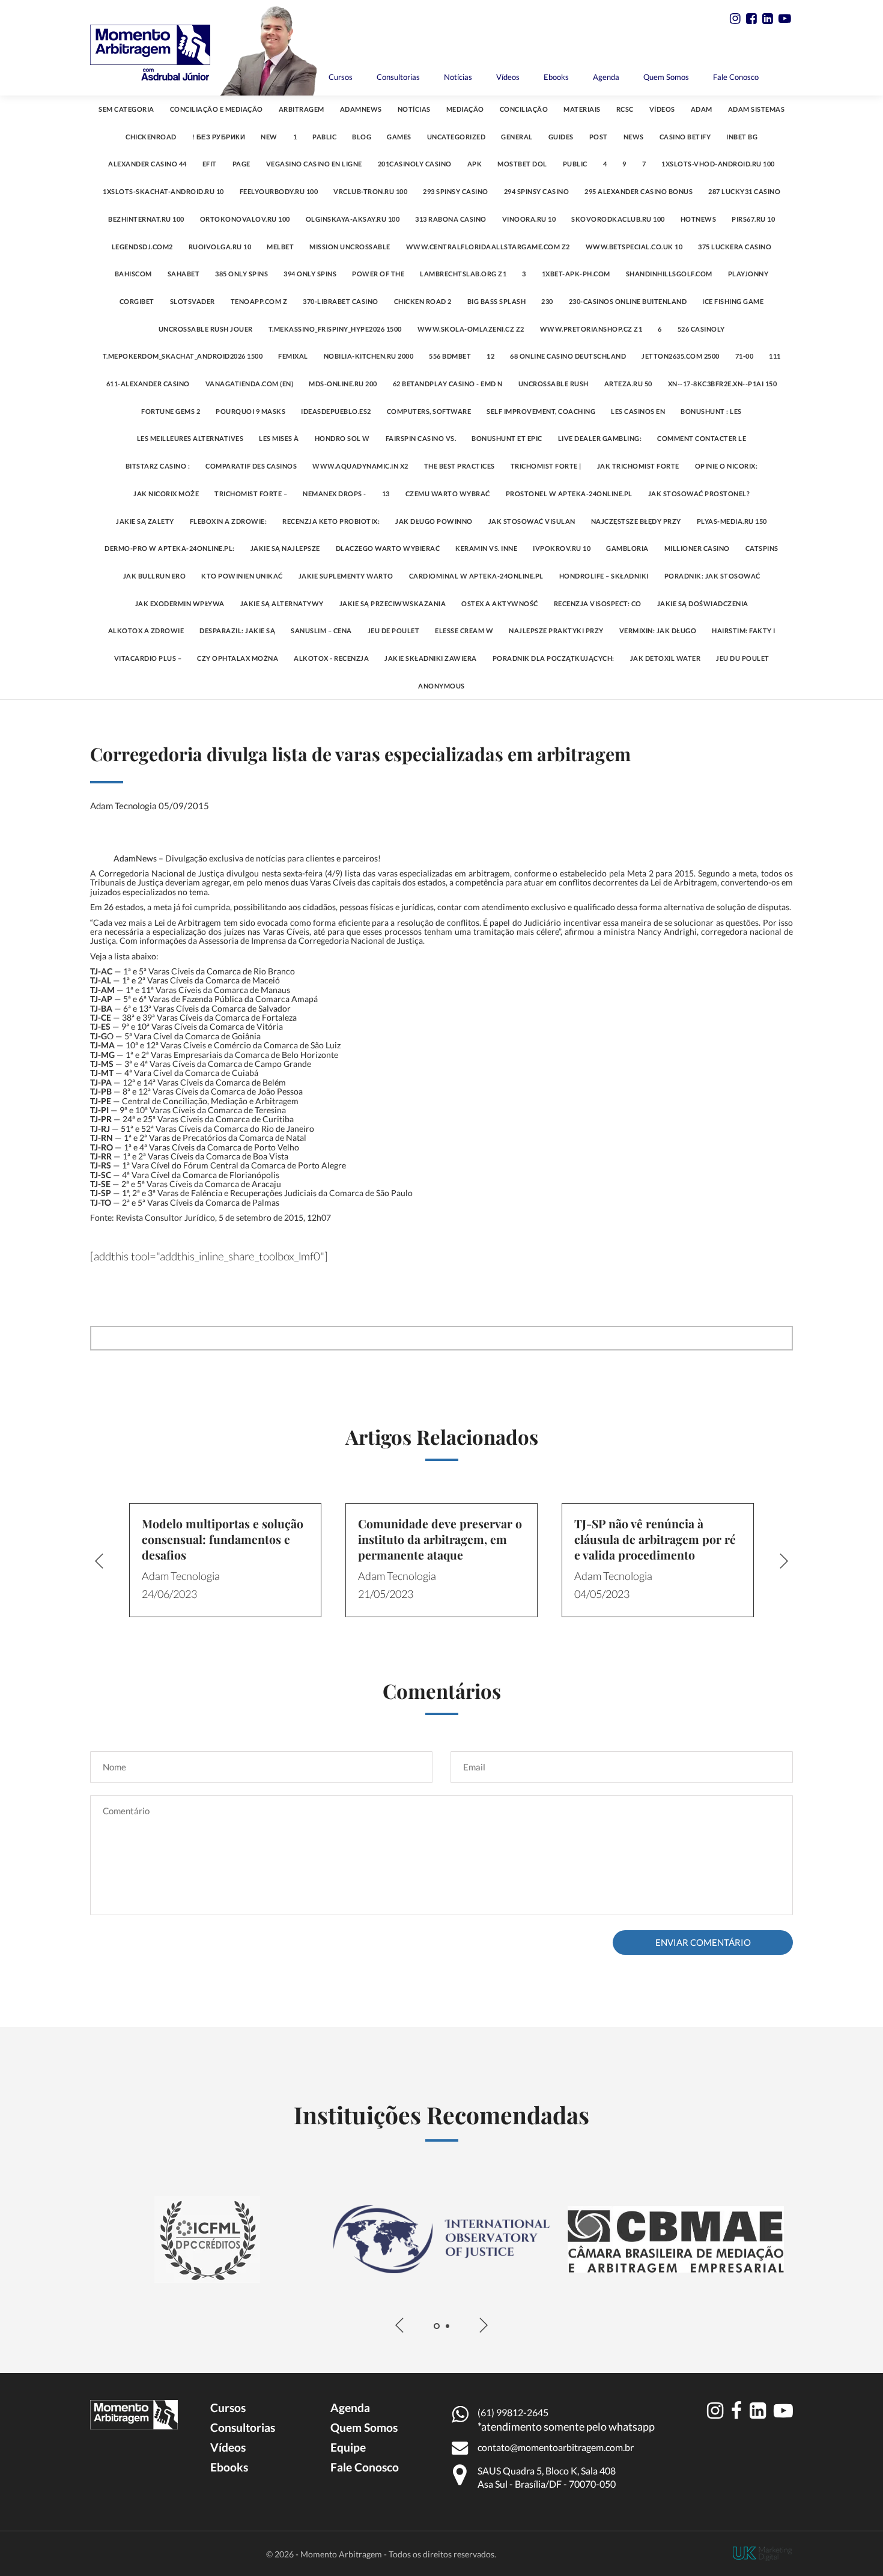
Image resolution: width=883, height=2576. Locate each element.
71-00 (745, 356)
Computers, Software (429, 411)
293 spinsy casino (456, 191)
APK (475, 164)
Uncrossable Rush (554, 384)
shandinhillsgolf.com (669, 274)
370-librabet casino (341, 301)
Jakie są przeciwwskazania (393, 603)
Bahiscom (133, 274)
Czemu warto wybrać (448, 494)
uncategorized (457, 137)
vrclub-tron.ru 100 (370, 191)
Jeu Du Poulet (743, 658)
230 (547, 301)
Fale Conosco (736, 77)
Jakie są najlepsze (285, 548)
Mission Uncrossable (350, 247)
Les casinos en (638, 411)
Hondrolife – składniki (604, 576)
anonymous (441, 686)
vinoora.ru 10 (529, 219)
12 (490, 356)
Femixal (293, 356)
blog (362, 137)
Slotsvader (193, 301)
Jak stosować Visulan (532, 521)
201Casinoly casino (415, 164)
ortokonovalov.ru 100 (245, 219)
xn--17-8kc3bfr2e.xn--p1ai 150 (723, 384)
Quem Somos (666, 77)
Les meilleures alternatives (190, 438)
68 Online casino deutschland (568, 356)
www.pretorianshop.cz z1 (591, 329)
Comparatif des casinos (251, 466)
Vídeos (508, 77)
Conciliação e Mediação (217, 109)
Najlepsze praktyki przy (556, 630)
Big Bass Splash (497, 301)
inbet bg (742, 137)
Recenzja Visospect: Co (598, 603)
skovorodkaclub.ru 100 (618, 219)
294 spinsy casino (537, 191)
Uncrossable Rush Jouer (206, 329)
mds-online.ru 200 (343, 384)
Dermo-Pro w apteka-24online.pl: (170, 548)
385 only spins (241, 274)
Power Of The (378, 274)
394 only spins (310, 274)
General (517, 137)
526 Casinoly (701, 329)
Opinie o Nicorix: (727, 466)
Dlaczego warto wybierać (388, 548)
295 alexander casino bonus (639, 191)
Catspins (762, 548)
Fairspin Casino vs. (421, 438)
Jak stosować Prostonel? (699, 494)
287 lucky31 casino (744, 191)
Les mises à (279, 438)
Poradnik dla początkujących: (554, 658)
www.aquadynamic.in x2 (360, 466)
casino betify (685, 137)
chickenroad (151, 137)
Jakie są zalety (145, 521)
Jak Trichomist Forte (638, 466)
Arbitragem (302, 109)
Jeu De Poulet (394, 630)
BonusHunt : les (711, 411)
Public (575, 164)
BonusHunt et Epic (507, 438)
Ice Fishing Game (733, 301)
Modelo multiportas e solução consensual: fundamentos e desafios (223, 1539)
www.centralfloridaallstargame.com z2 (488, 247)
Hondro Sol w (342, 438)
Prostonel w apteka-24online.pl (569, 494)
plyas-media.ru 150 (732, 521)
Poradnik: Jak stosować (712, 576)
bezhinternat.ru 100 (146, 219)
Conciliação (524, 109)
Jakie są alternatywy (282, 603)
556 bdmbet (450, 356)
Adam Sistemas (757, 109)
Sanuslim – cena (321, 630)
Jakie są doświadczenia (703, 603)
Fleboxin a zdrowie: (229, 521)
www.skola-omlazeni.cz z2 (471, 329)
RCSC (625, 109)
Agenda (606, 77)
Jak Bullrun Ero (155, 576)
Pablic (324, 137)
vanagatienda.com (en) (250, 384)
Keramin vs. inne (486, 548)
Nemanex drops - (335, 494)
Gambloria (627, 548)
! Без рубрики (219, 137)
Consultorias (398, 77)
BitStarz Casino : (158, 466)
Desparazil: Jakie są (237, 630)
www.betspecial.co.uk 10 (634, 247)
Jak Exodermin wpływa (180, 603)
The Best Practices (460, 466)
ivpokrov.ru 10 (562, 548)
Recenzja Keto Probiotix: (331, 521)
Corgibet (137, 301)
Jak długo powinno (434, 521)
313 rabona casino (451, 219)
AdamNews (361, 109)
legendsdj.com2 (142, 247)
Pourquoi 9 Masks (250, 411)
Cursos (341, 77)
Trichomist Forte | (546, 466)
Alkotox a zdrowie (146, 630)
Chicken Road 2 (423, 301)
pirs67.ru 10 (753, 219)
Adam (702, 109)
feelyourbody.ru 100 (279, 191)
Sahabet (184, 274)
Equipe (348, 2447)
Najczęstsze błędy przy (636, 521)
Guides (561, 137)
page (241, 164)
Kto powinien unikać (242, 576)
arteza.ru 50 (628, 384)
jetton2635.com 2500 (681, 356)
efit (210, 164)
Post (599, 137)
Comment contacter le (702, 438)
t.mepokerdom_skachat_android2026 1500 (183, 356)
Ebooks (556, 77)
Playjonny (748, 274)
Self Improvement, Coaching (541, 411)
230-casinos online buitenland (628, 301)
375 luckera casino (735, 247)
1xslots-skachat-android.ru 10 (163, 191)
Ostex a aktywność (500, 603)
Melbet (280, 247)
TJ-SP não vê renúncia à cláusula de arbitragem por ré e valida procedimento (655, 1539)
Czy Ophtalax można (238, 658)
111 (775, 356)
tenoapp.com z (259, 301)
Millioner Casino (697, 548)
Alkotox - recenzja (331, 658)
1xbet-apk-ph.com (576, 274)
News (634, 137)
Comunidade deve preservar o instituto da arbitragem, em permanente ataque (440, 1539)
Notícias (458, 77)
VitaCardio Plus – (148, 658)
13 (386, 494)
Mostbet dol (522, 164)
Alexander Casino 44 (147, 164)
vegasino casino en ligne (314, 164)
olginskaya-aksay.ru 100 (353, 219)
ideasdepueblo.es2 (336, 411)
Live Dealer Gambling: (600, 438)
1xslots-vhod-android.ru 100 (718, 164)
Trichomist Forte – (251, 494)
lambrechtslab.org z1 (463, 274)
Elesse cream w (464, 630)
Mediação (465, 109)
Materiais (582, 109)
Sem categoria (126, 109)
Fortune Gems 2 (171, 411)
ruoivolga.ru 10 (220, 247)
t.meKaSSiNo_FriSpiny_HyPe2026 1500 (335, 329)
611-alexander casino (148, 384)
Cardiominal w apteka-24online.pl (476, 576)
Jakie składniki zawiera (431, 658)
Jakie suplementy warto (346, 576)
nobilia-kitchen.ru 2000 (369, 356)
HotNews (699, 219)
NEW (269, 137)
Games (399, 137)
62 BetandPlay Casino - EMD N (448, 384)
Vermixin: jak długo (658, 630)
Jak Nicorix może (166, 494)
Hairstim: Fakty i (744, 630)
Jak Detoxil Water (666, 658)
